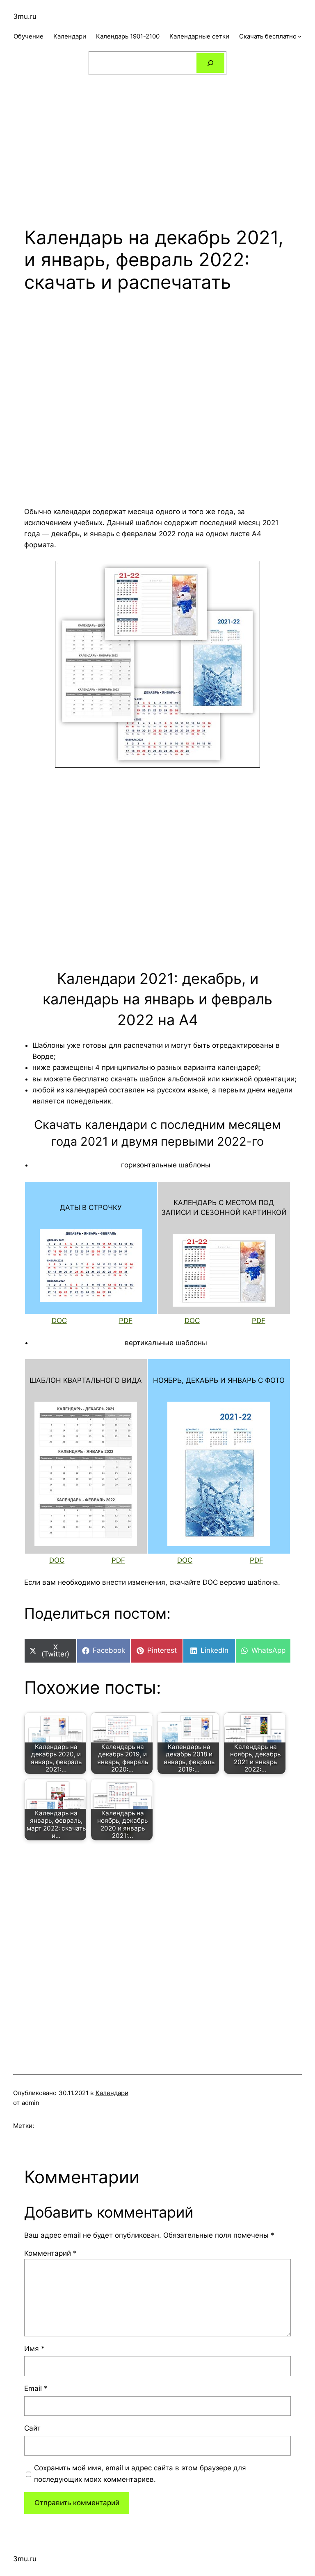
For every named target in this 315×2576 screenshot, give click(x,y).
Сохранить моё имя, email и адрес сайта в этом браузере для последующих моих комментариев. (140, 2473)
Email (36, 2388)
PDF (126, 1321)
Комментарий (50, 2253)
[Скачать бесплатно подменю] (300, 36)
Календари (112, 2093)
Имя (34, 2349)
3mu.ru (25, 16)
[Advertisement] (157, 144)
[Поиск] (210, 63)
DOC (59, 1321)
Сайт (32, 2428)
